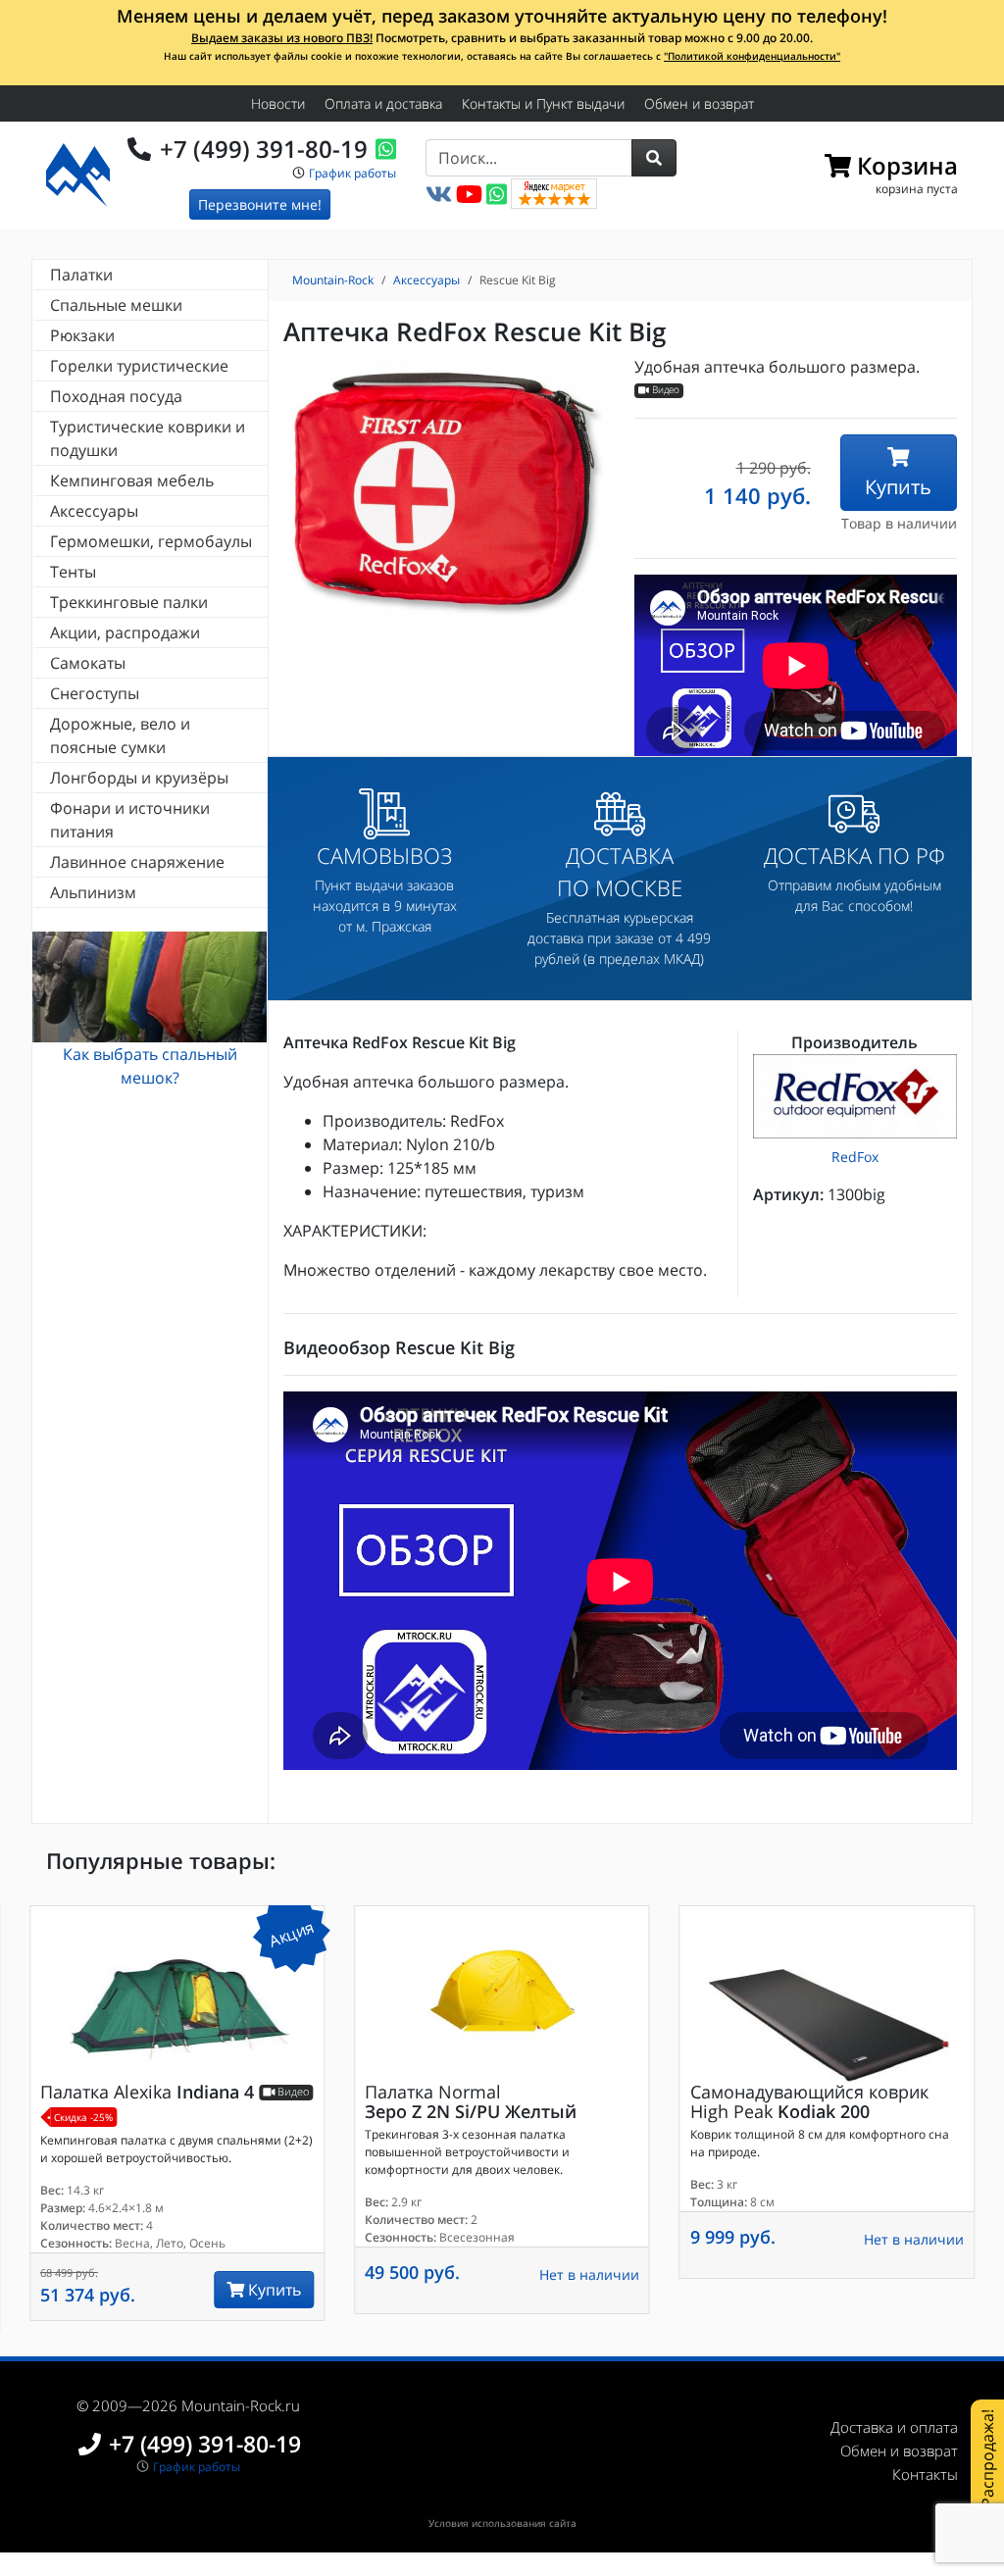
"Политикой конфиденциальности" (752, 56)
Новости (278, 103)
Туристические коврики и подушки (148, 438)
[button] (654, 158)
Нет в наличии (589, 2274)
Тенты (73, 572)
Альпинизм (93, 892)
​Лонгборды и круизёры (139, 778)
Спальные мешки (116, 305)
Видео (664, 391)
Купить (898, 487)
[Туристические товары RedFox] (855, 1096)
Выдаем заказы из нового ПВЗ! (282, 38)
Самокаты (88, 663)
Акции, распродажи (125, 632)
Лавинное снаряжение (137, 862)
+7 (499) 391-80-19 (264, 149)
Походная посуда (116, 396)
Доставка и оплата (894, 2427)
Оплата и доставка (383, 103)
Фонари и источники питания (130, 820)
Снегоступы (95, 693)
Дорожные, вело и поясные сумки (120, 735)
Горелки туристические (139, 366)
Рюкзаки (82, 335)
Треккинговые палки (129, 602)
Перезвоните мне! (260, 204)
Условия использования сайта (502, 2523)
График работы (352, 173)
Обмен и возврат (699, 103)
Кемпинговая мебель (132, 480)
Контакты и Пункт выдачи (543, 103)
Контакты (925, 2474)
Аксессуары (94, 511)
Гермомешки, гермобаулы (151, 541)
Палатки (81, 275)
